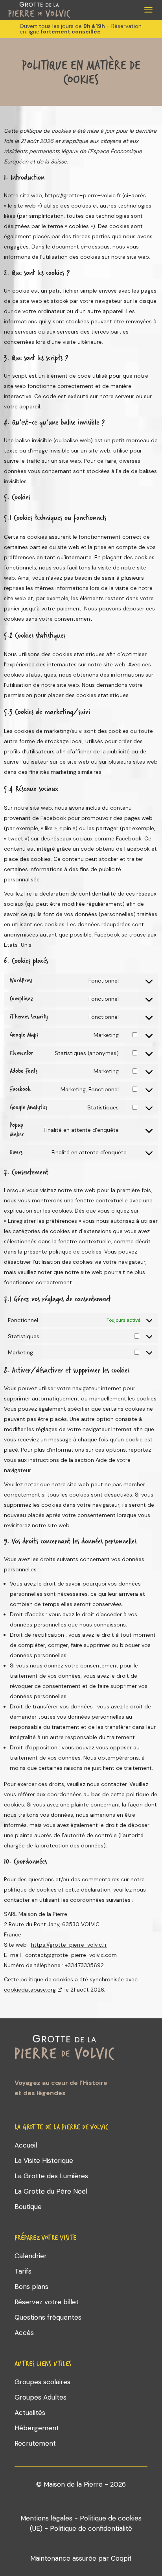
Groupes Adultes (40, 2397)
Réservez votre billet (47, 2302)
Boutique (28, 2207)
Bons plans (31, 2287)
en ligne (29, 32)
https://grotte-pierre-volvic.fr (83, 195)
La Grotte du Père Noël (51, 2191)
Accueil (26, 2145)
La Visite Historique (44, 2161)
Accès (24, 2333)
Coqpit (121, 2558)
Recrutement (35, 2443)
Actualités (30, 2413)
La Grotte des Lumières (51, 2176)
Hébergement (37, 2428)
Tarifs (23, 2271)
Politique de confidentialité (91, 2528)
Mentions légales (46, 2518)
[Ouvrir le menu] (148, 10)
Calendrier (31, 2256)
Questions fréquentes (48, 2317)
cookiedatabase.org (30, 1990)
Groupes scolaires (42, 2382)
